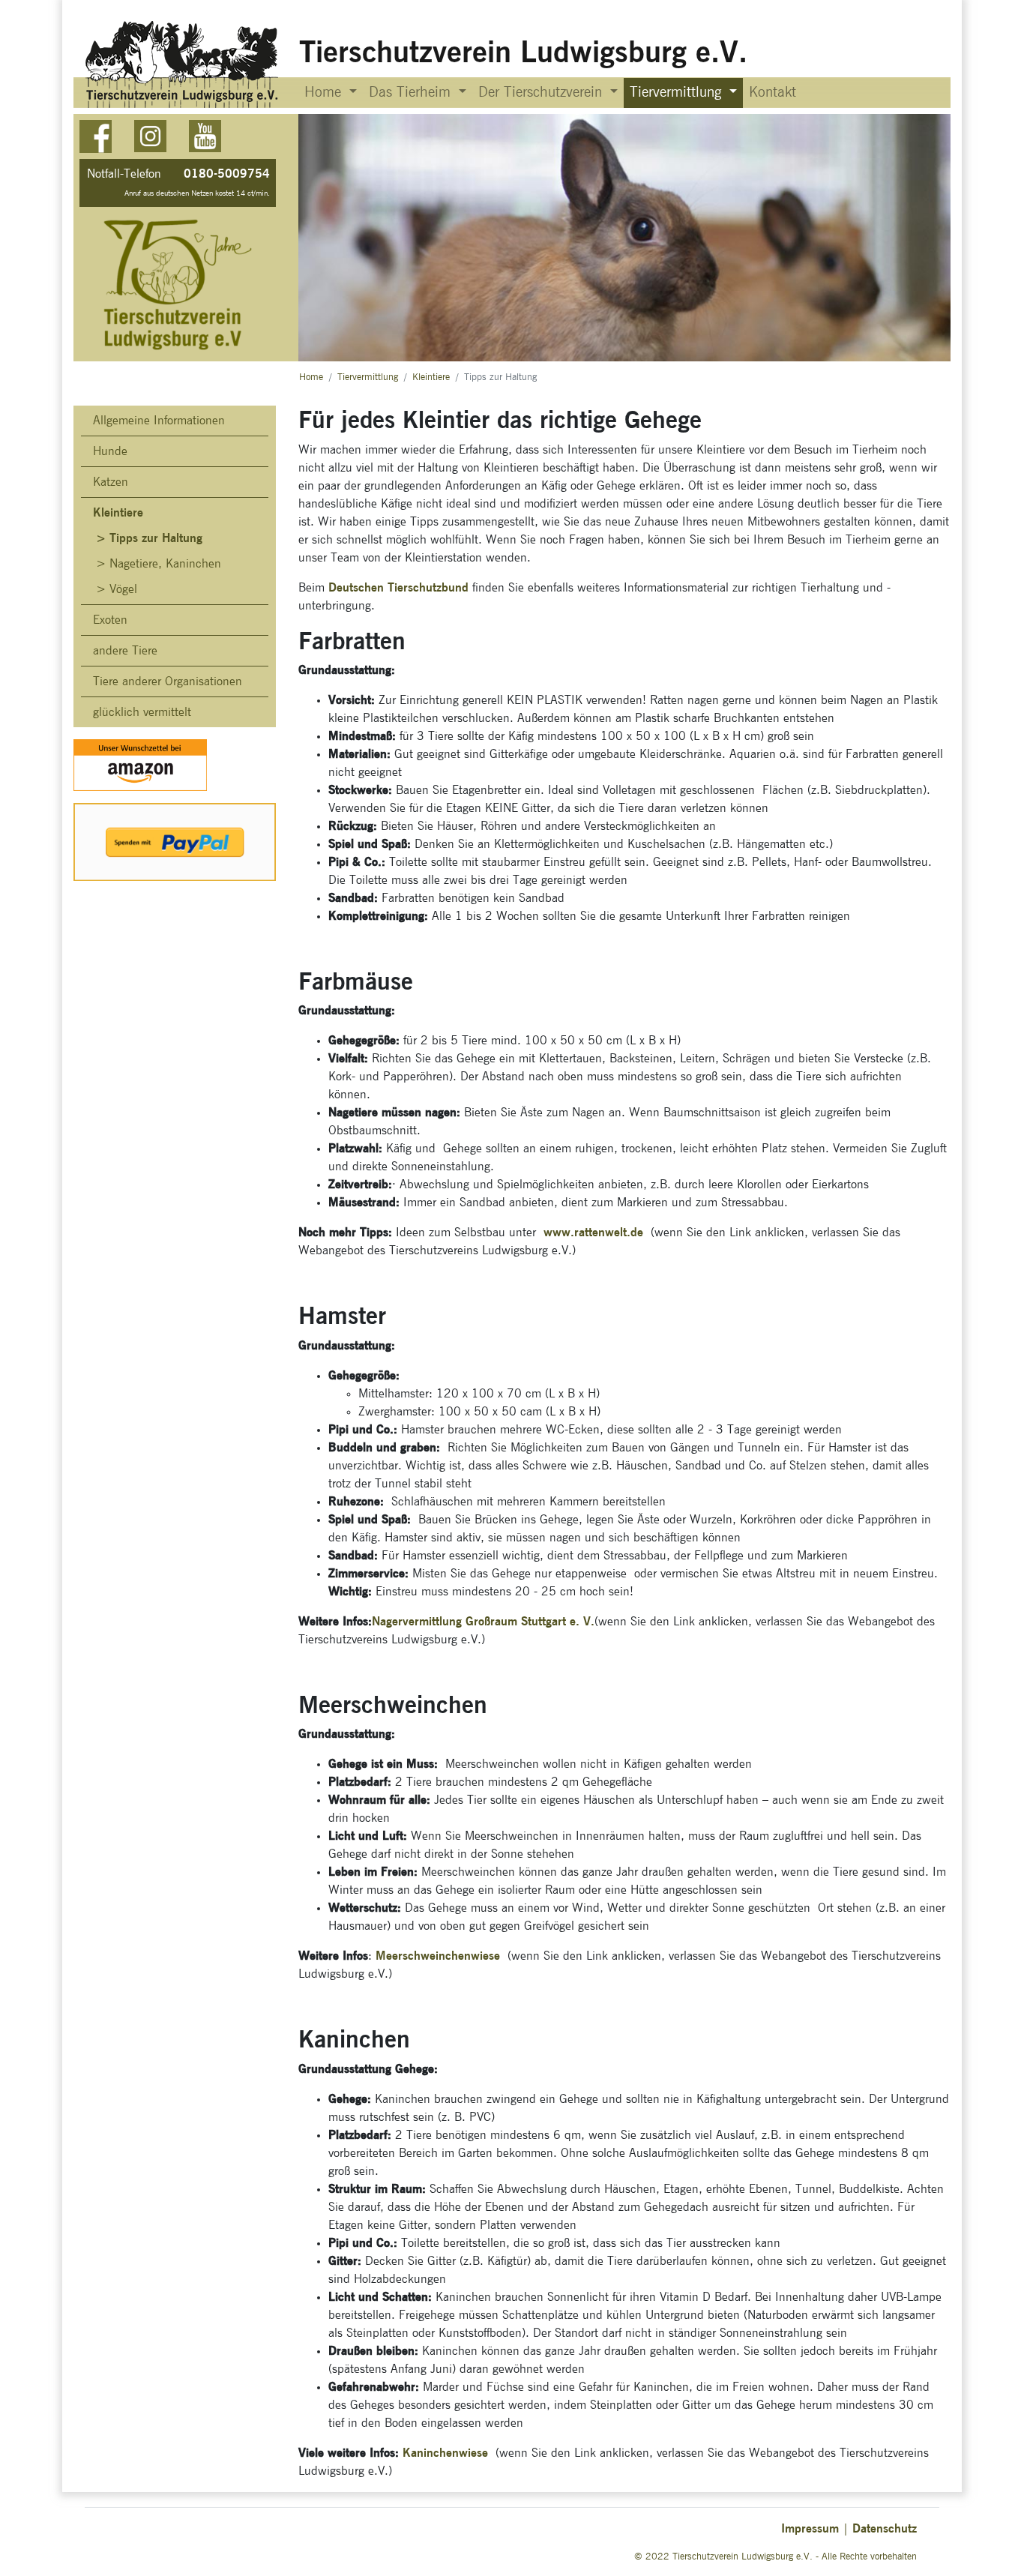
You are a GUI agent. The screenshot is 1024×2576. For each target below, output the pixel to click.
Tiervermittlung (368, 377)
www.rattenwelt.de (593, 1232)
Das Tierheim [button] (412, 93)
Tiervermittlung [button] (678, 93)
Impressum (810, 2528)
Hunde (110, 451)
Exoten (110, 620)
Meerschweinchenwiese (436, 1956)
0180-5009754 (227, 174)
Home (311, 377)
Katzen (111, 482)
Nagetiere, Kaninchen (165, 564)
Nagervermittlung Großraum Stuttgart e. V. (483, 1621)
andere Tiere (125, 651)
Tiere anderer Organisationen (168, 681)
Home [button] (325, 93)
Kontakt (772, 93)
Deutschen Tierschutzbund (398, 587)
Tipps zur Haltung (156, 538)
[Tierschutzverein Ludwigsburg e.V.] (183, 64)
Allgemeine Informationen (159, 421)
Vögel (123, 589)
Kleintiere (431, 377)
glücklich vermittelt (142, 712)
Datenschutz (885, 2528)
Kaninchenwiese (449, 2453)
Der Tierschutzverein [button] (542, 93)
